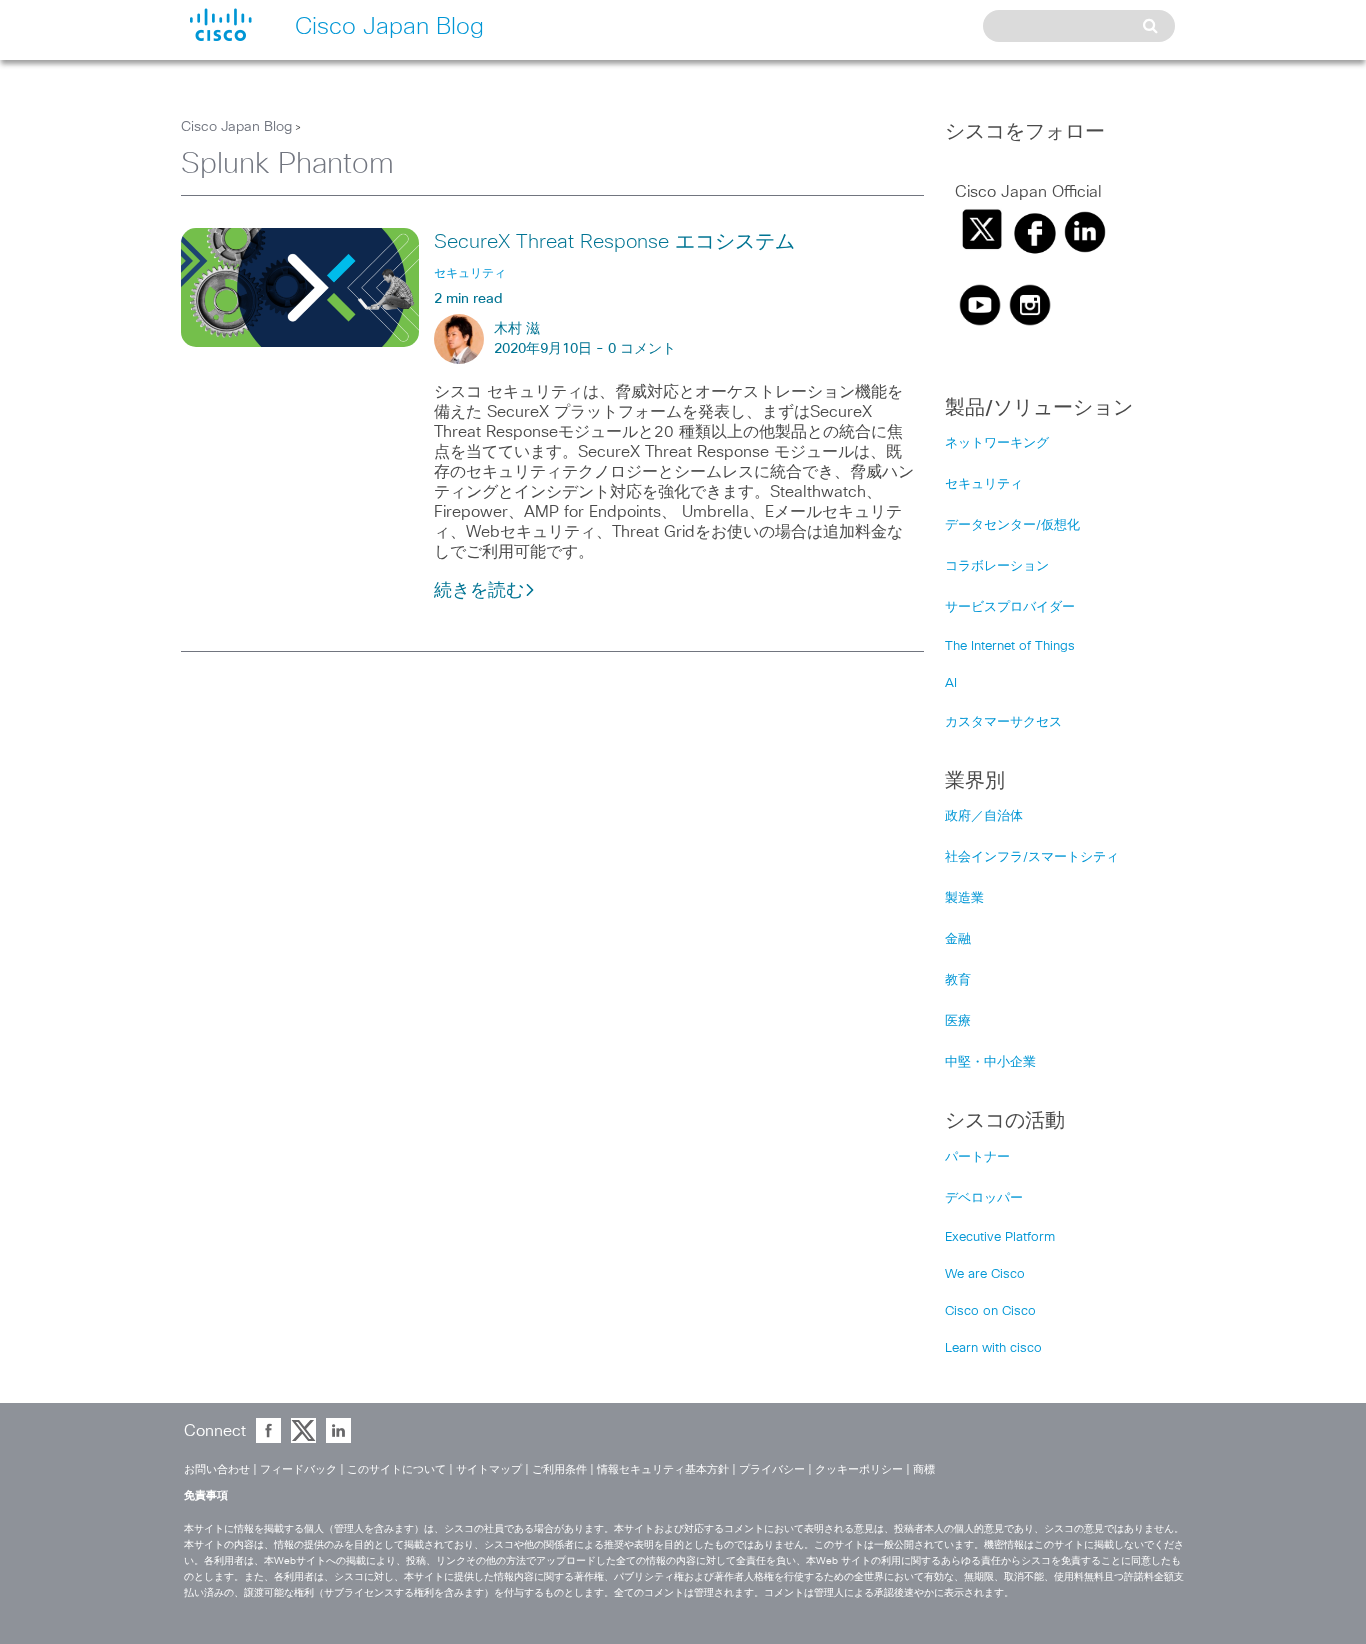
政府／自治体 (984, 816)
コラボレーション (997, 566)
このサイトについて (396, 1469)
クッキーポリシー (859, 1469)
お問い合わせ (217, 1469)
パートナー (977, 1157)
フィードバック (298, 1469)
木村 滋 (517, 329)
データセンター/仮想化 (1012, 525)
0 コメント (642, 349)
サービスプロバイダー (1010, 607)
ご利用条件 (559, 1469)
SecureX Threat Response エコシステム (614, 242)
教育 (958, 980)
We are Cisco (985, 1274)
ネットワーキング (997, 443)
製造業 (964, 898)
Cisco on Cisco (990, 1311)
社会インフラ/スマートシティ (1032, 857)
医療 (958, 1021)
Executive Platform (1000, 1237)
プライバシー (772, 1469)
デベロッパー (984, 1198)
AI (951, 683)
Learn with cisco (993, 1348)
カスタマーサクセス (1003, 722)
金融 (958, 939)
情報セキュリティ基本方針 (663, 1469)
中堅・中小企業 (990, 1062)
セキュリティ (984, 484)
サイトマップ (489, 1469)
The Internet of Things (1010, 646)
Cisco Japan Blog (236, 127)
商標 (924, 1469)
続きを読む (479, 591)
